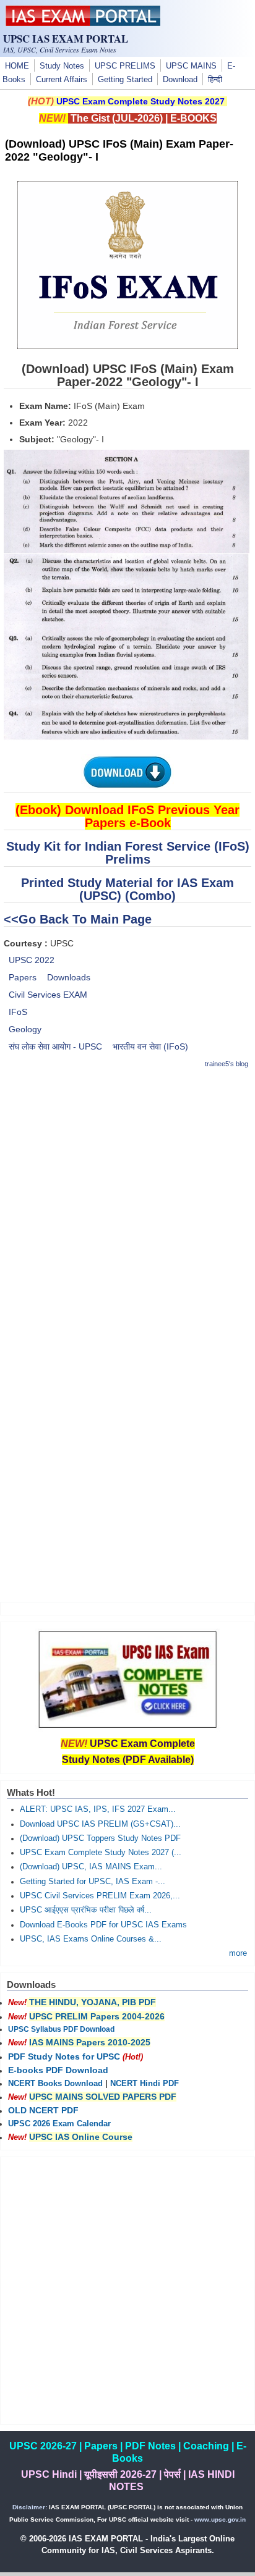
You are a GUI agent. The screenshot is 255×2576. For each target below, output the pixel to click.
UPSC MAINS (191, 66)
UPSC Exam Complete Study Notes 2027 (140, 101)
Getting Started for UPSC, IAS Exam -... (93, 1882)
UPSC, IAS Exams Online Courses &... (91, 1939)
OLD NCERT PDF (43, 2110)
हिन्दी (215, 80)
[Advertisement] (127, 1208)
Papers (23, 977)
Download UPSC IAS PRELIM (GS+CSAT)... (100, 1824)
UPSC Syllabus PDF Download (61, 2029)
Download (180, 80)
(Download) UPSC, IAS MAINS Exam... (91, 1867)
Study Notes (62, 66)
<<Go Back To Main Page (78, 919)
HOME (17, 66)
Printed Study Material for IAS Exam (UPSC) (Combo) (127, 889)
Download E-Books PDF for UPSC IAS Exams (103, 1925)
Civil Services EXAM (48, 995)
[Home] (83, 23)
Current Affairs (62, 80)
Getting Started (125, 80)
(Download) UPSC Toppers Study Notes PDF (100, 1838)
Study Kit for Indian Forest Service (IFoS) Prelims (128, 853)
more (238, 1953)
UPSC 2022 (32, 960)
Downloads (69, 977)
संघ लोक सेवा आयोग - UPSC (55, 1046)
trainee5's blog (227, 1064)
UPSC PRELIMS (125, 66)
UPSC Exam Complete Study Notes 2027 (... (101, 1853)
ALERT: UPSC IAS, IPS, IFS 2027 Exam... (98, 1809)
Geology (25, 1029)
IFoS (18, 1012)
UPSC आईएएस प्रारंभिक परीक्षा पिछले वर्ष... (86, 1910)
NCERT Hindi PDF (145, 2084)
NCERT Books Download (55, 2084)
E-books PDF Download (58, 2070)
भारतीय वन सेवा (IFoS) (150, 1046)
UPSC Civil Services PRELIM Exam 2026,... (100, 1896)
